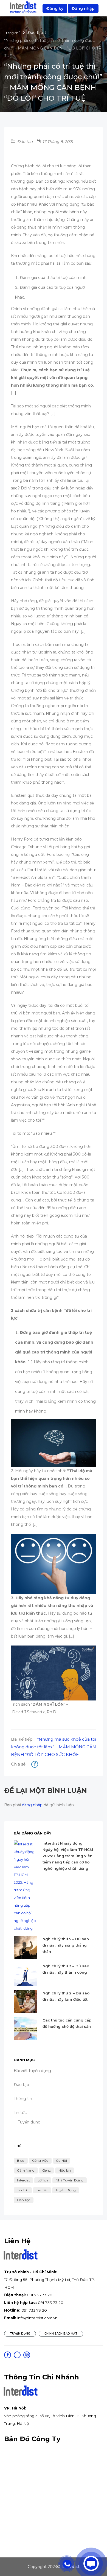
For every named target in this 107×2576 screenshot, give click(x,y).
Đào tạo (24, 2200)
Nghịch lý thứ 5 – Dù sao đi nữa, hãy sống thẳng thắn (66, 1945)
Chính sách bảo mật (61, 2334)
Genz (47, 2170)
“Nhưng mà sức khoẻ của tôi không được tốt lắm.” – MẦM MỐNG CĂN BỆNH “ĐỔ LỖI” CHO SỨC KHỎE (54, 1747)
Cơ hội (61, 2161)
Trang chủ (13, 33)
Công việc (40, 2161)
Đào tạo (35, 33)
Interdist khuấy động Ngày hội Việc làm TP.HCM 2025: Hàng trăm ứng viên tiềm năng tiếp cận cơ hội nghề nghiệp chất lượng (68, 1856)
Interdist (23, 2180)
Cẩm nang (26, 2170)
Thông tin (23, 2099)
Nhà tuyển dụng (70, 2180)
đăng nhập (32, 1805)
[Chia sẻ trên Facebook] (35, 1765)
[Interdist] (23, 8)
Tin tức (23, 2190)
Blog (21, 2161)
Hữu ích (65, 2170)
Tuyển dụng (29, 2122)
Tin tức (20, 2113)
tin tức (42, 2190)
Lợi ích (43, 2180)
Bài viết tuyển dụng (32, 2071)
